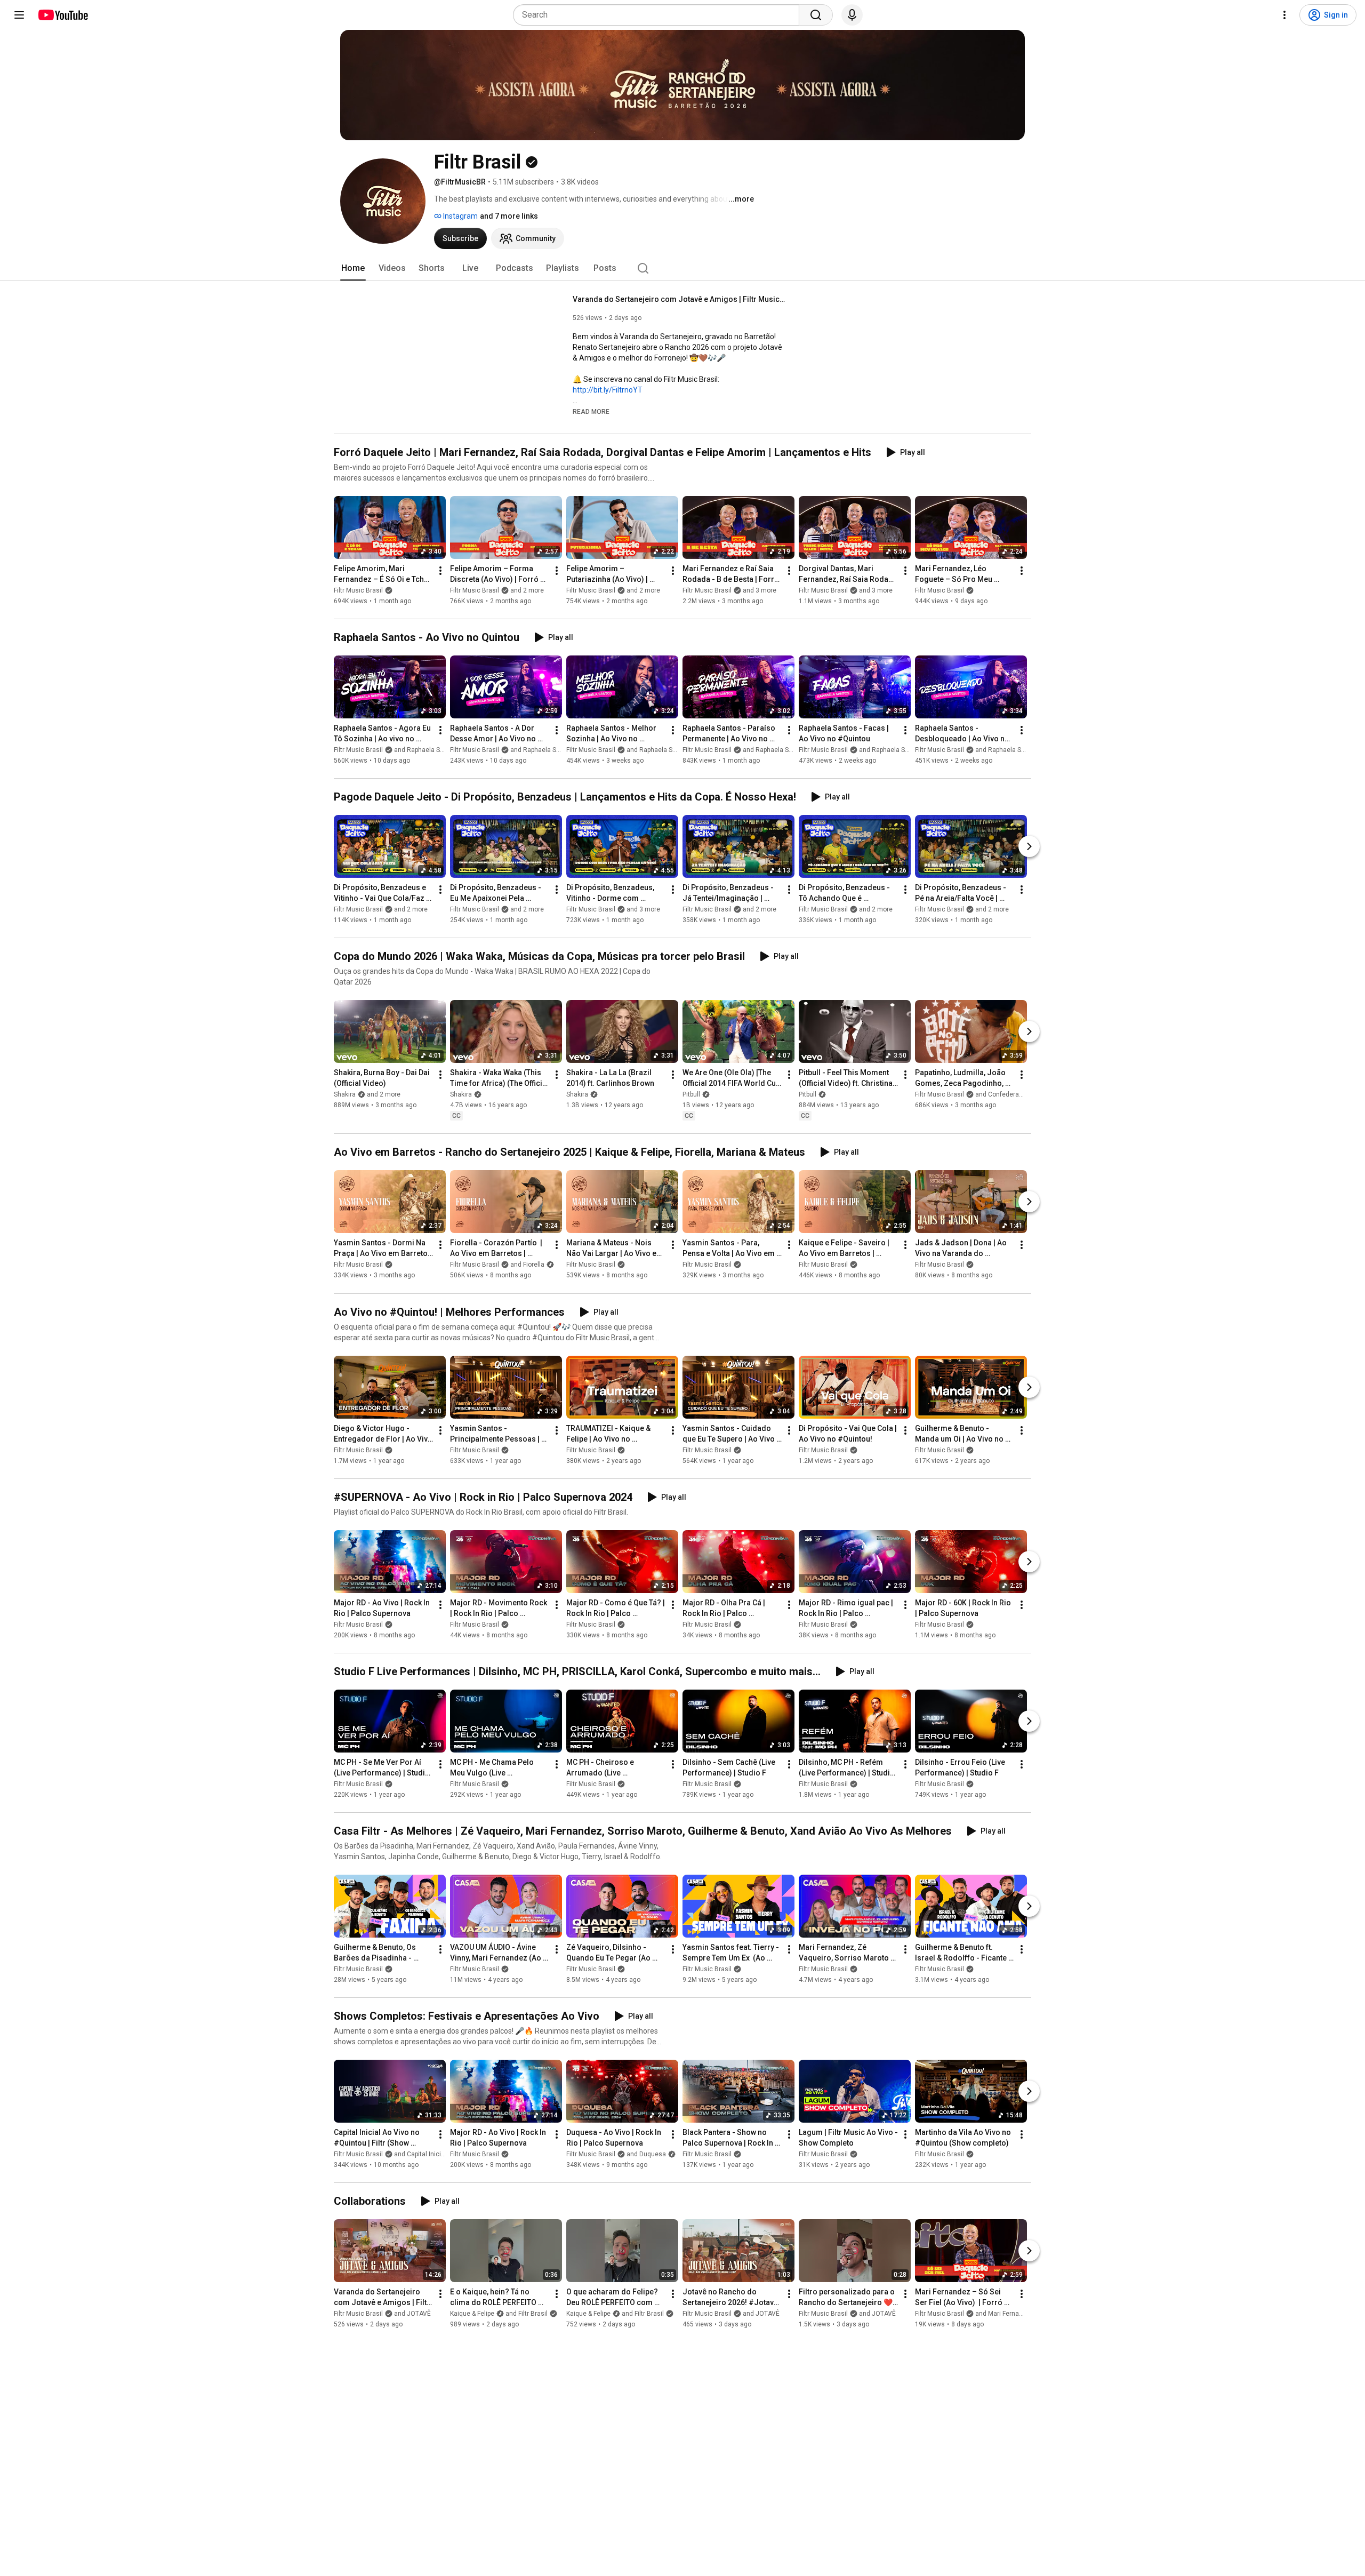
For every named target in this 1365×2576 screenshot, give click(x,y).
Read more (591, 412)
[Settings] (1284, 15)
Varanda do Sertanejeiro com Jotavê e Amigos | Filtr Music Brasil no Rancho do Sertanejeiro (680, 299)
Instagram (460, 216)
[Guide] (19, 15)
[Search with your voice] (852, 15)
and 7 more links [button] (509, 216)
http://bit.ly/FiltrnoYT (608, 390)
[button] (591, 411)
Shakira (461, 1094)
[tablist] (682, 268)
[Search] (816, 15)
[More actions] (440, 571)
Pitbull (691, 1094)
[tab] (353, 268)
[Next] (1029, 846)
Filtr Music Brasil (358, 590)
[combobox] (659, 15)
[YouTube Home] (63, 15)
